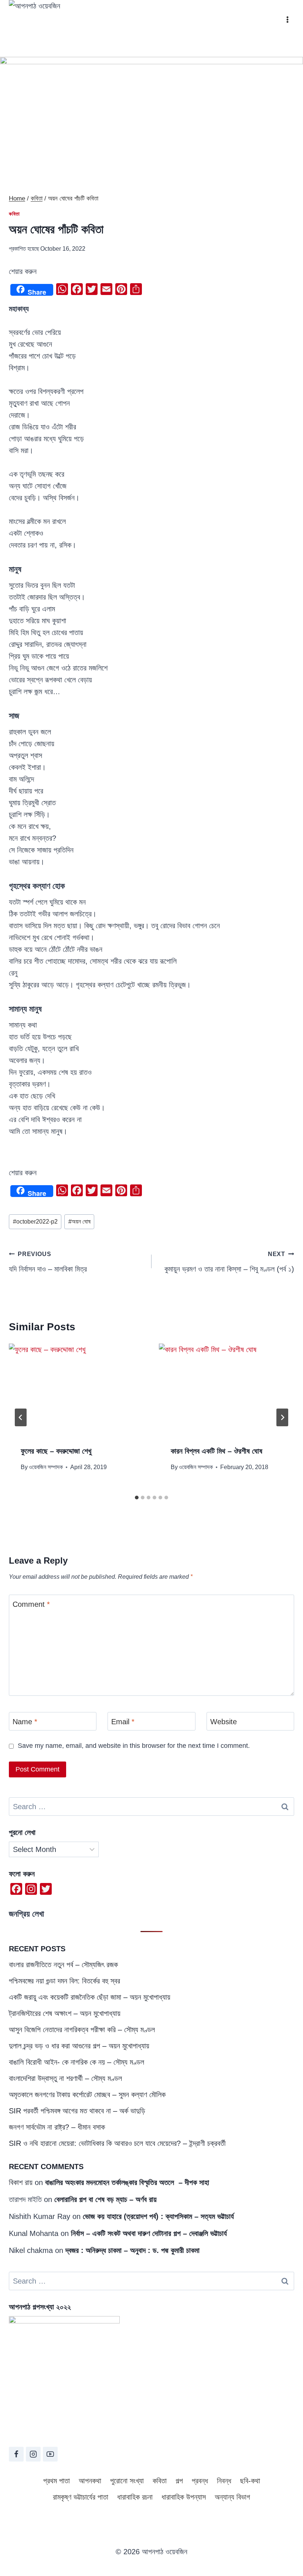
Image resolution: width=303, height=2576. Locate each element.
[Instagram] (33, 2454)
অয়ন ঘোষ (79, 1222)
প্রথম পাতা (57, 2481)
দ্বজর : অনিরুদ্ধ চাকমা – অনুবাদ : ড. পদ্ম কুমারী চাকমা (132, 2250)
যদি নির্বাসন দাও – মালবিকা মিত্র (48, 1262)
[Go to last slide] (21, 1417)
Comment (31, 1604)
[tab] (137, 1498)
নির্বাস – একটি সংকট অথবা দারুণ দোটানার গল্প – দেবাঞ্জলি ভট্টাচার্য (149, 2233)
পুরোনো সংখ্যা (127, 2481)
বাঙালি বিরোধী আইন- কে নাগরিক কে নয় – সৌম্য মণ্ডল (76, 2062)
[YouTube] (50, 2454)
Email (123, 1722)
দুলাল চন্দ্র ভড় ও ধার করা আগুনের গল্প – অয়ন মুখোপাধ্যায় (79, 2046)
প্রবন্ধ (200, 2481)
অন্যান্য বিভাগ (232, 2497)
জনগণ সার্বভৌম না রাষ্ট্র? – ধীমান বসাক (57, 2127)
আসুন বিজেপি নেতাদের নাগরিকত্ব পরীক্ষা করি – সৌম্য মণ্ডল (82, 2030)
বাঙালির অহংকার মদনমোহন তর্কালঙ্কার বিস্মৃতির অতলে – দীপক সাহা (127, 2182)
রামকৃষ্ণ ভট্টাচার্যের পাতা (81, 2497)
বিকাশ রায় (21, 2182)
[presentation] (76, 1389)
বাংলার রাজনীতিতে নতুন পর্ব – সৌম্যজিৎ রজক (63, 1965)
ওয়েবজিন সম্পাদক (46, 1467)
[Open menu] (287, 19)
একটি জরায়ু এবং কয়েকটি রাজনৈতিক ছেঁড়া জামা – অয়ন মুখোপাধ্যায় (90, 1997)
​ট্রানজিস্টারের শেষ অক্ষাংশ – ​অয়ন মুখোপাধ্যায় (65, 2013)
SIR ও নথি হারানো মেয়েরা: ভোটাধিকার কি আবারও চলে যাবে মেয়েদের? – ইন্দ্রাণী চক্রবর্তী (117, 2143)
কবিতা (14, 214)
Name (25, 1722)
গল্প (179, 2481)
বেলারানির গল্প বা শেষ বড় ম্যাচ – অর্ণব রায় (105, 2199)
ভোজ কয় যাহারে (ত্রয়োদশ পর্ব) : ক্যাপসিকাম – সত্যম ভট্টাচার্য (158, 2216)
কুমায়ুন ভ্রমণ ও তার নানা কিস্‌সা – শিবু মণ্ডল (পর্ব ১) (229, 1262)
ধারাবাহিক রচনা (135, 2497)
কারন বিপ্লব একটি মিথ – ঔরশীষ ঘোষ (217, 1451)
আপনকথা (90, 2481)
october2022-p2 (35, 1222)
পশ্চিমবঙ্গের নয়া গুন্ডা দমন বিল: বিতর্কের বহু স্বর (64, 1981)
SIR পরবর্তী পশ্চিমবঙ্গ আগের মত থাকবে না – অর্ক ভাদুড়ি (77, 2111)
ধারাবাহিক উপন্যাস (184, 2497)
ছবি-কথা (250, 2481)
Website (224, 1722)
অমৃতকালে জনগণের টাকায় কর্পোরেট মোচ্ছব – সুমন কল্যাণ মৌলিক (87, 2095)
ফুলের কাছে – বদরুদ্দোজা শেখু (56, 1451)
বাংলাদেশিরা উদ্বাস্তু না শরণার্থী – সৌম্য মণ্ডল (65, 2078)
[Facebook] (16, 2454)
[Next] (282, 1417)
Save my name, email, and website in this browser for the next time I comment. (134, 1746)
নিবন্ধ (224, 2481)
